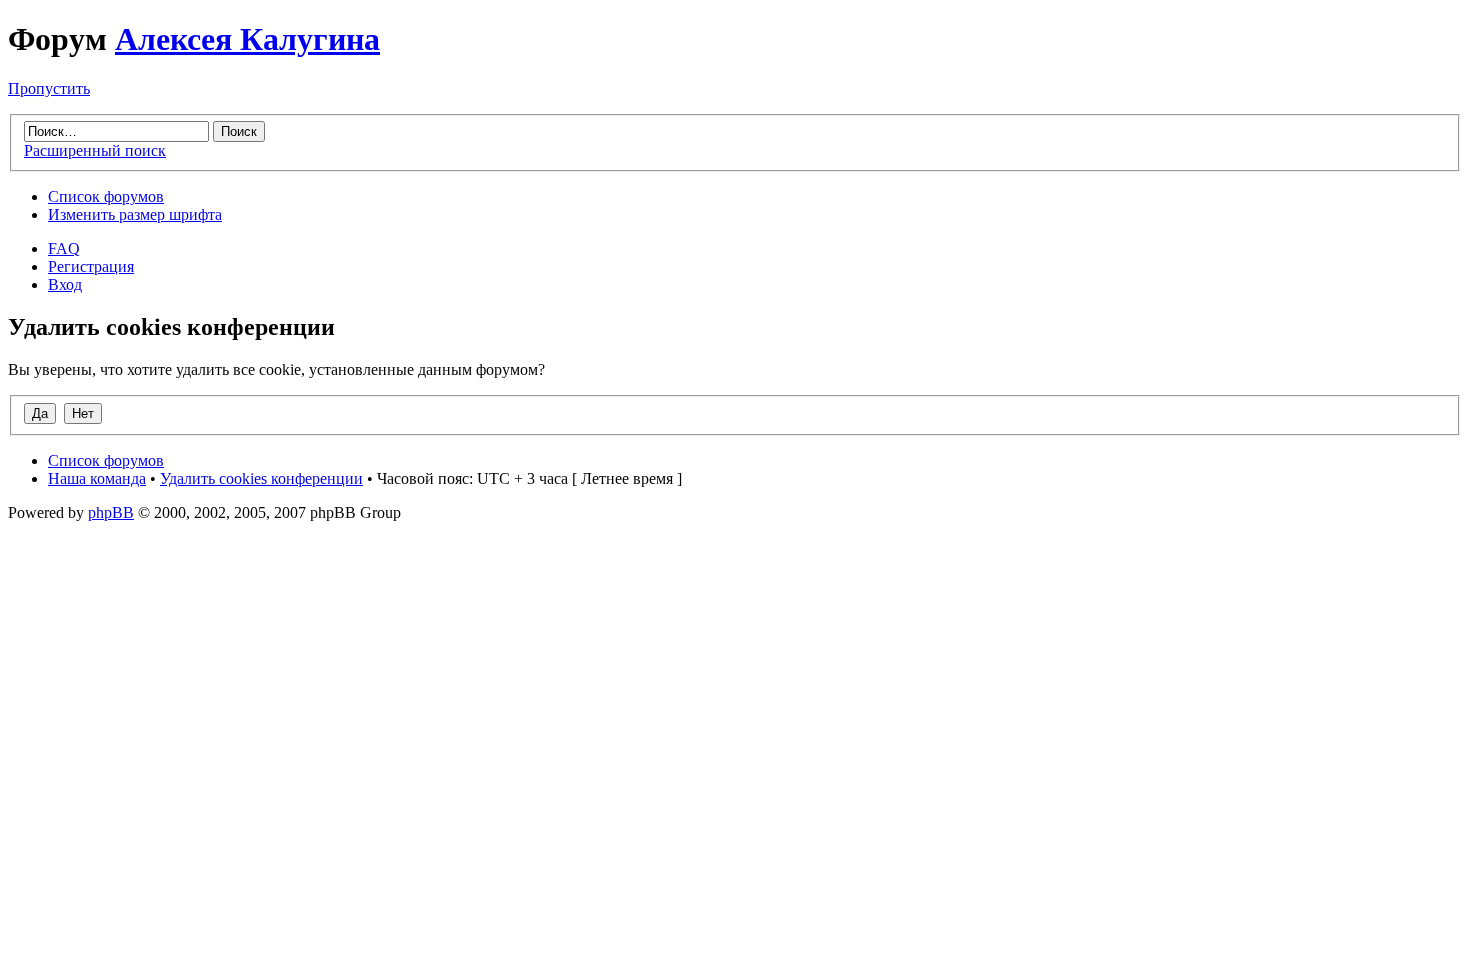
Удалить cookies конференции (261, 478)
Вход (65, 284)
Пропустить (49, 88)
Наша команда (97, 478)
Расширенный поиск (95, 150)
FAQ (64, 248)
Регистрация (91, 266)
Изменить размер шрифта (135, 214)
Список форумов (106, 196)
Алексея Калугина (247, 39)
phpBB (111, 512)
